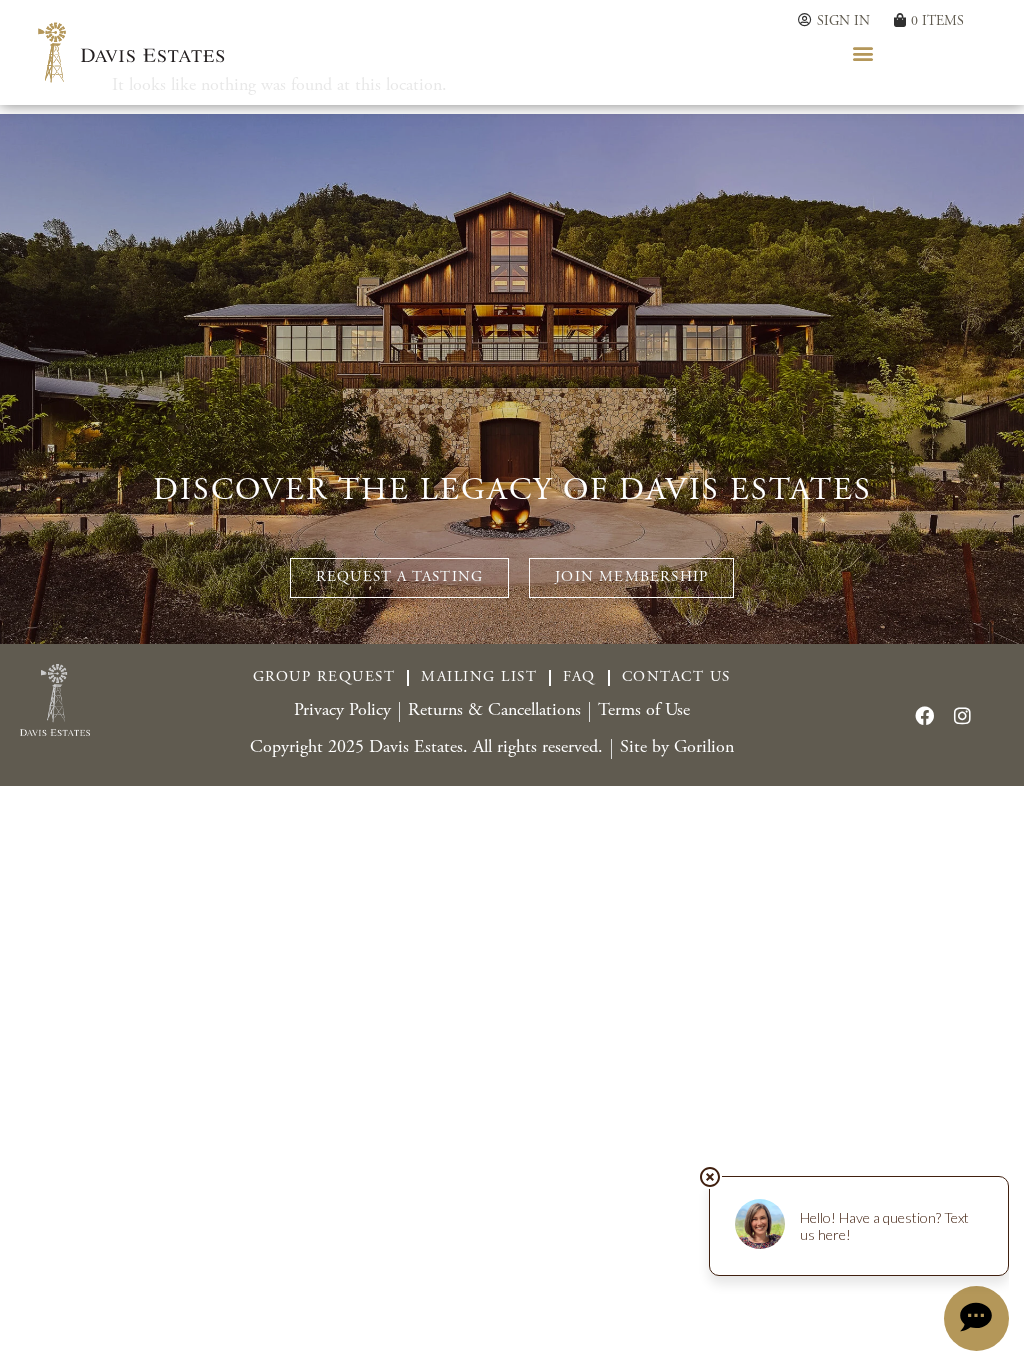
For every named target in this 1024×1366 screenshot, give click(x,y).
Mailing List (479, 677)
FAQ (579, 677)
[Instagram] (962, 715)
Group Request (324, 677)
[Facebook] (924, 715)
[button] (863, 52)
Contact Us (676, 677)
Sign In (843, 21)
